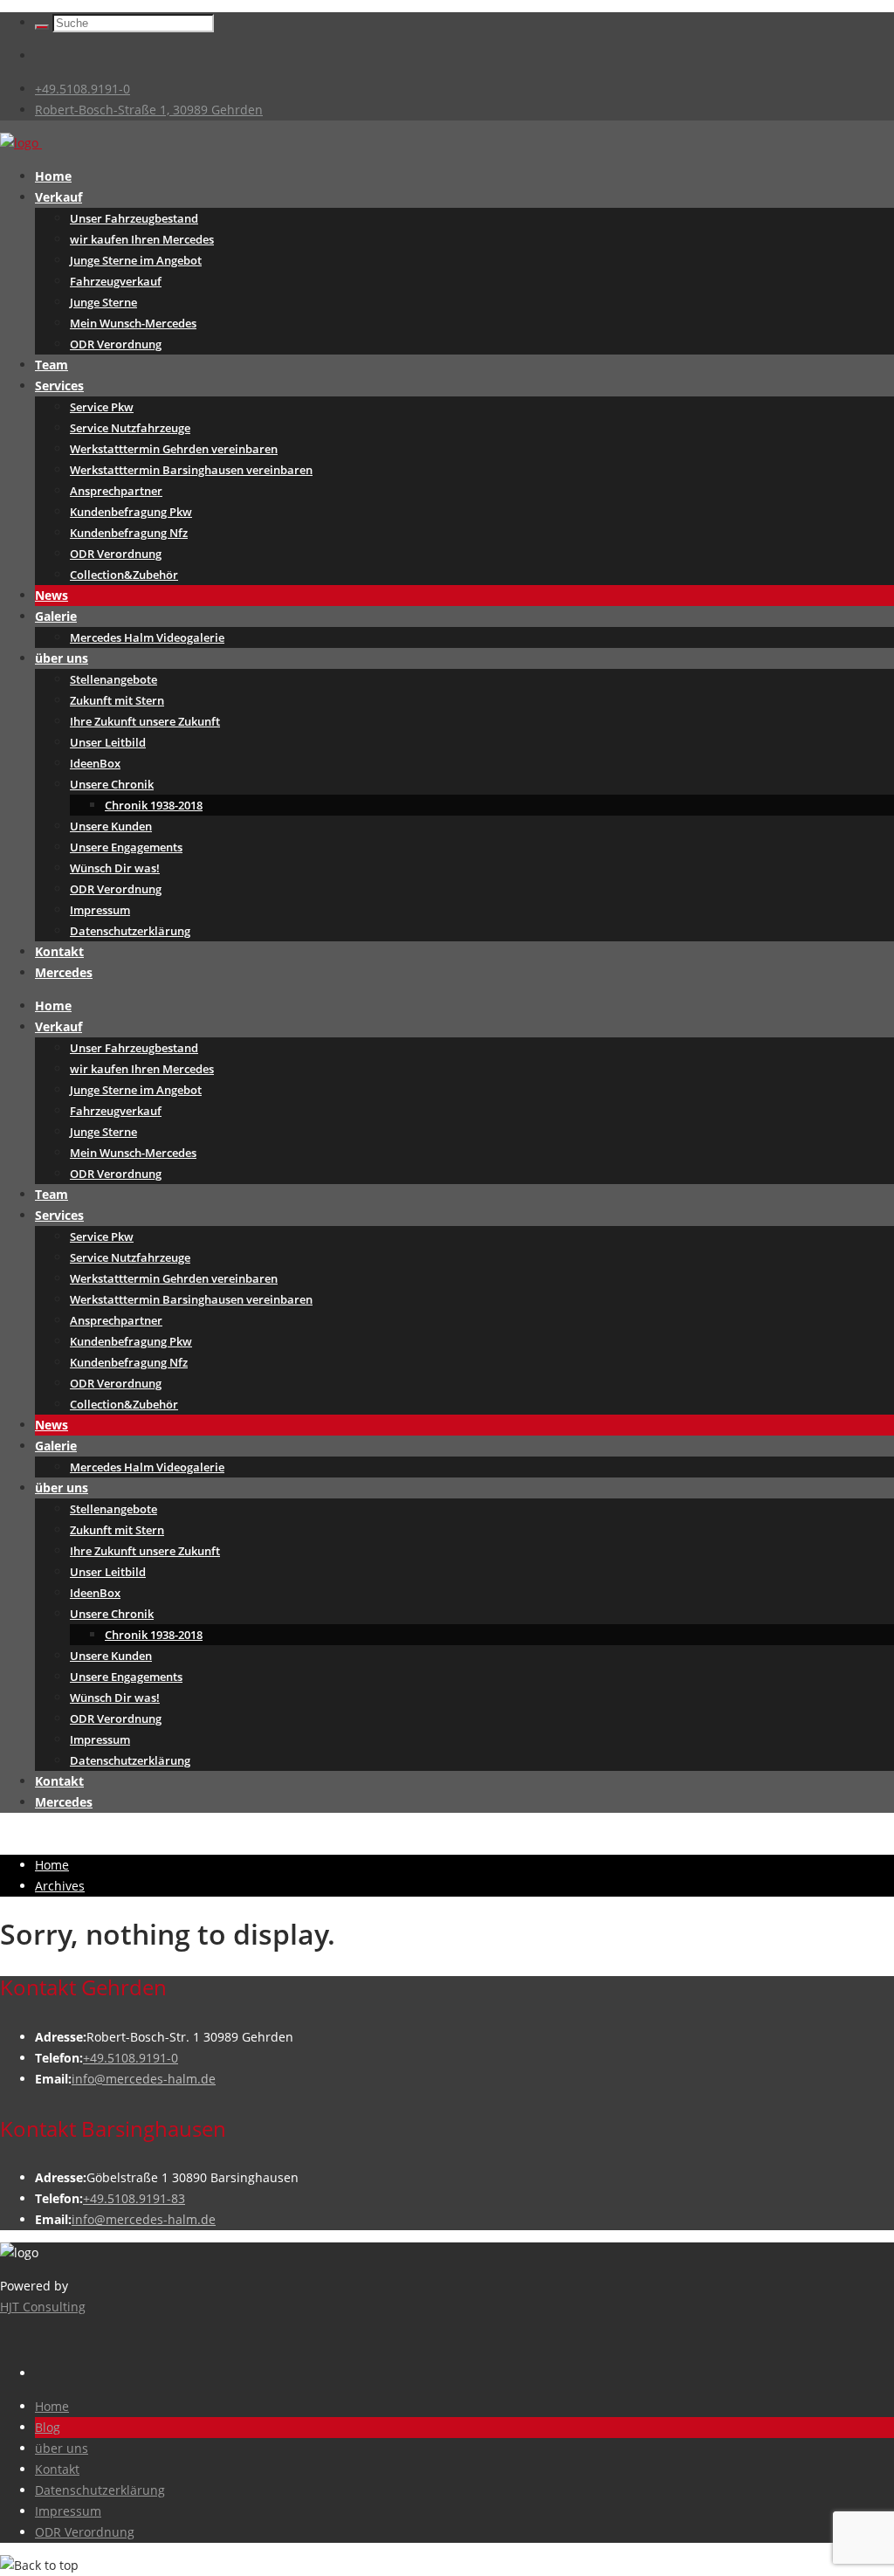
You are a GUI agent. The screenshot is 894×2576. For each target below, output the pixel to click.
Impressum (100, 910)
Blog (48, 2427)
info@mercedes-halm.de (144, 2079)
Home (53, 176)
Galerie (56, 616)
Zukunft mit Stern (117, 700)
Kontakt (59, 951)
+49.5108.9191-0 (83, 89)
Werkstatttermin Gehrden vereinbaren (174, 449)
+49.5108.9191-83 (134, 2198)
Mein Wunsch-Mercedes (133, 323)
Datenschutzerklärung (130, 931)
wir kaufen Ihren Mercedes (142, 239)
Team (52, 365)
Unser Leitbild (108, 742)
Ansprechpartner (116, 491)
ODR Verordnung (116, 344)
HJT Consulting (43, 2307)
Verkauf (58, 197)
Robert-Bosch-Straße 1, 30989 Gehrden (149, 110)
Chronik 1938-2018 (154, 805)
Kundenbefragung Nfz (129, 533)
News (52, 595)
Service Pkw (102, 407)
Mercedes (64, 972)
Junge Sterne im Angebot (136, 260)
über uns (62, 658)
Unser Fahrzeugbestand (134, 218)
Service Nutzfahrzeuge (130, 428)
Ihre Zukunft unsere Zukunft (145, 721)
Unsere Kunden (111, 826)
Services (59, 386)
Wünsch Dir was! (115, 868)
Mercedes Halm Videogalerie (147, 637)
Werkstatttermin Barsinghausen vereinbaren (191, 470)
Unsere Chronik (112, 784)
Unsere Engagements (126, 847)
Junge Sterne (103, 302)
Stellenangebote (113, 679)
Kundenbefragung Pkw (131, 512)
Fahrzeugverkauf (116, 281)
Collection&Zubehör (124, 575)
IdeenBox (95, 763)
